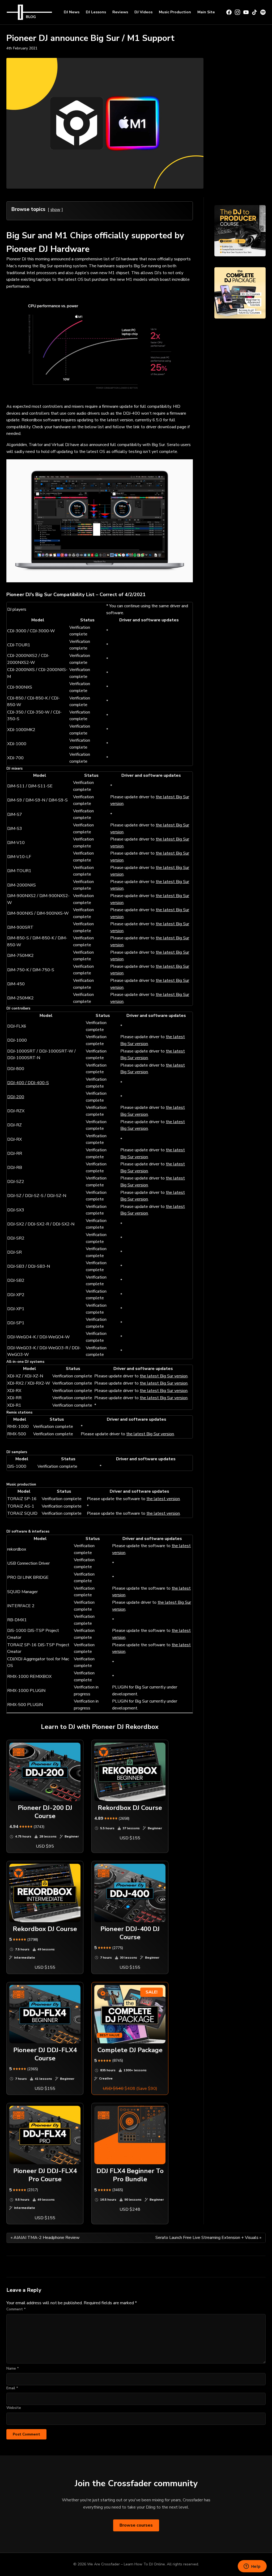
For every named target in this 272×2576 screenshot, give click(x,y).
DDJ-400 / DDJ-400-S (28, 1083)
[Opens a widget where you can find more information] (252, 2567)
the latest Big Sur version (164, 1376)
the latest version (163, 1499)
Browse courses (136, 2525)
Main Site (206, 12)
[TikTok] (254, 12)
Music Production (175, 12)
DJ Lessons (96, 12)
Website (14, 2408)
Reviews (120, 12)
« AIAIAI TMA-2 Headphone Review (45, 2238)
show (55, 209)
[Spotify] (263, 12)
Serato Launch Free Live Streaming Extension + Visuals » (208, 2238)
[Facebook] (229, 12)
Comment (16, 2309)
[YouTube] (246, 12)
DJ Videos (143, 12)
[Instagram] (237, 12)
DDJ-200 (16, 1097)
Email (12, 2388)
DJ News (72, 12)
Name (13, 2368)
